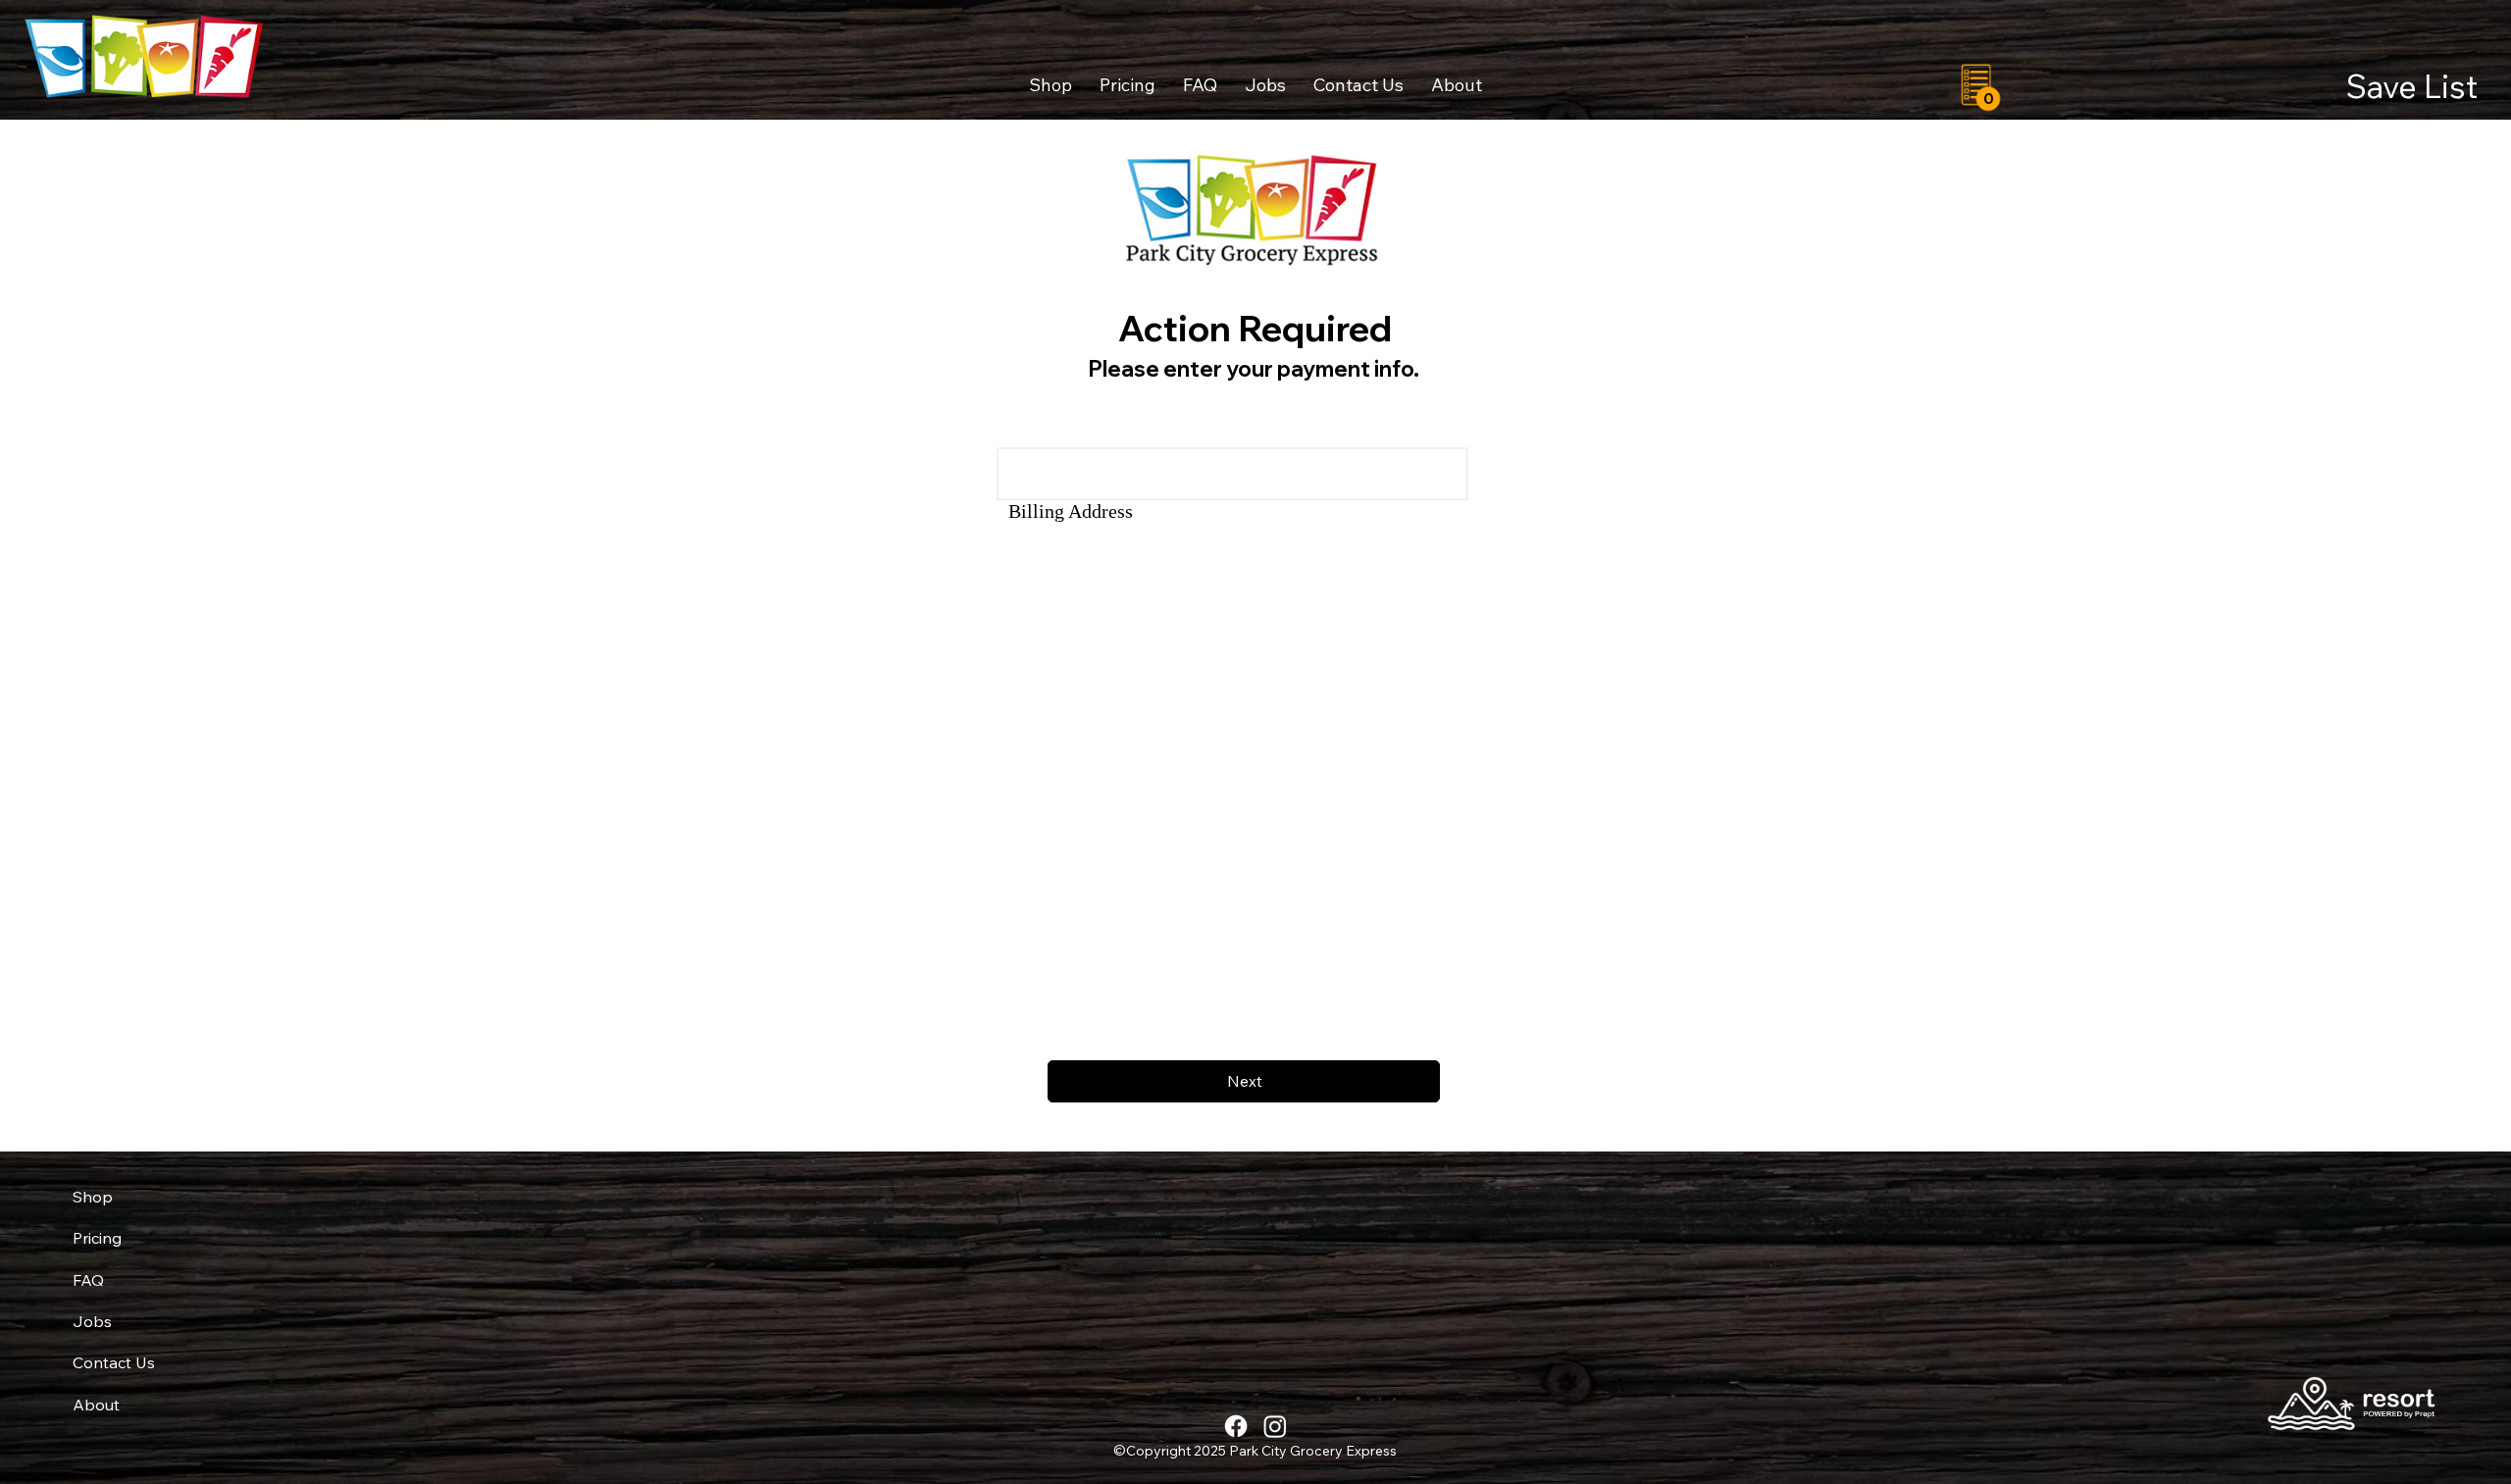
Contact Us (114, 1362)
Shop (93, 1197)
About (96, 1405)
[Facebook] (1236, 1426)
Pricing (97, 1238)
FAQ (88, 1280)
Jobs (92, 1321)
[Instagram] (1275, 1426)
